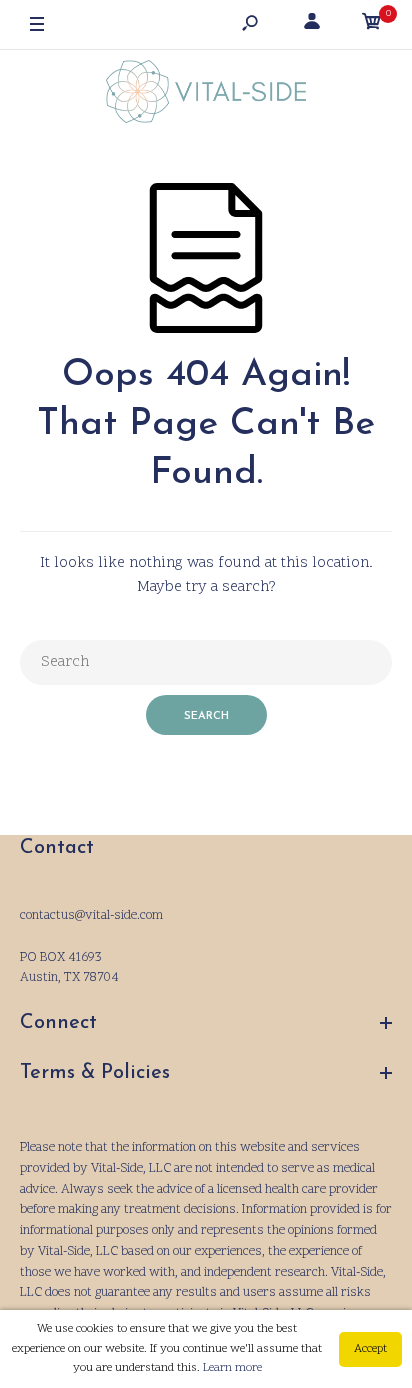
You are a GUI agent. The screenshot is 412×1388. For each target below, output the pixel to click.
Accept (370, 1349)
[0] (372, 25)
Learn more (232, 1368)
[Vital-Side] (206, 96)
